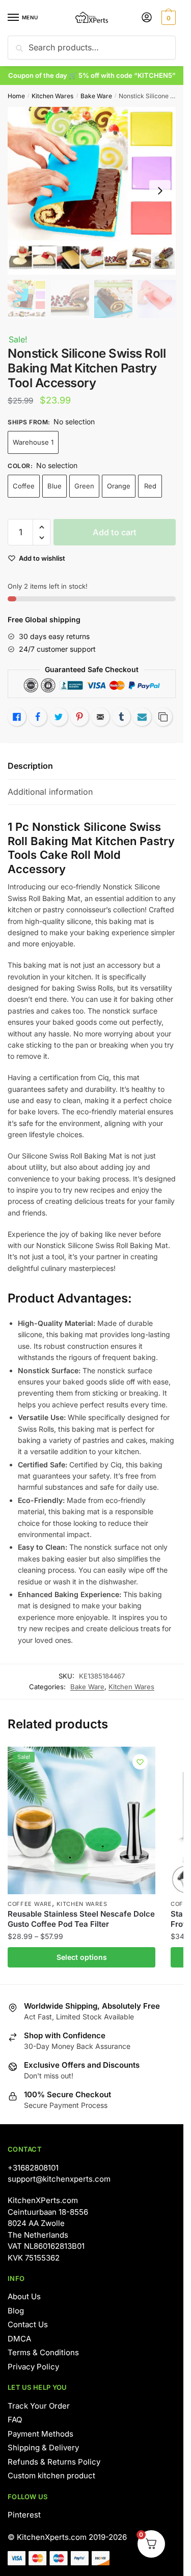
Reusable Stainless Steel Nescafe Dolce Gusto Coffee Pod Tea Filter (81, 1919)
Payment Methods (40, 2434)
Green (84, 486)
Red (150, 486)
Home (16, 96)
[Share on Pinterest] (79, 717)
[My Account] (147, 18)
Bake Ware (96, 96)
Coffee (24, 486)
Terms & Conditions (43, 2352)
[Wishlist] (140, 1762)
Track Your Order (39, 2406)
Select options (82, 1957)
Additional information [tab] (50, 792)
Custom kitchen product (51, 2476)
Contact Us (28, 2324)
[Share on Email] (100, 717)
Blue (54, 486)
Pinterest (24, 2515)
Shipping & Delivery (43, 2448)
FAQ (15, 2420)
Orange (119, 486)
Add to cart (115, 532)
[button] (42, 527)
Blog (16, 2311)
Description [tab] (30, 766)
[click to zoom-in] (92, 191)
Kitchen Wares (52, 96)
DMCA (19, 2339)
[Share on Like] (17, 717)
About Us (24, 2296)
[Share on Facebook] (38, 717)
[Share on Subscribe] (142, 717)
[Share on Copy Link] (163, 717)
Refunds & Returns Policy (54, 2462)
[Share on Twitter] (59, 717)
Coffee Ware (30, 1904)
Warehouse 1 (33, 442)
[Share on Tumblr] (121, 717)
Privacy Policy (33, 2367)
